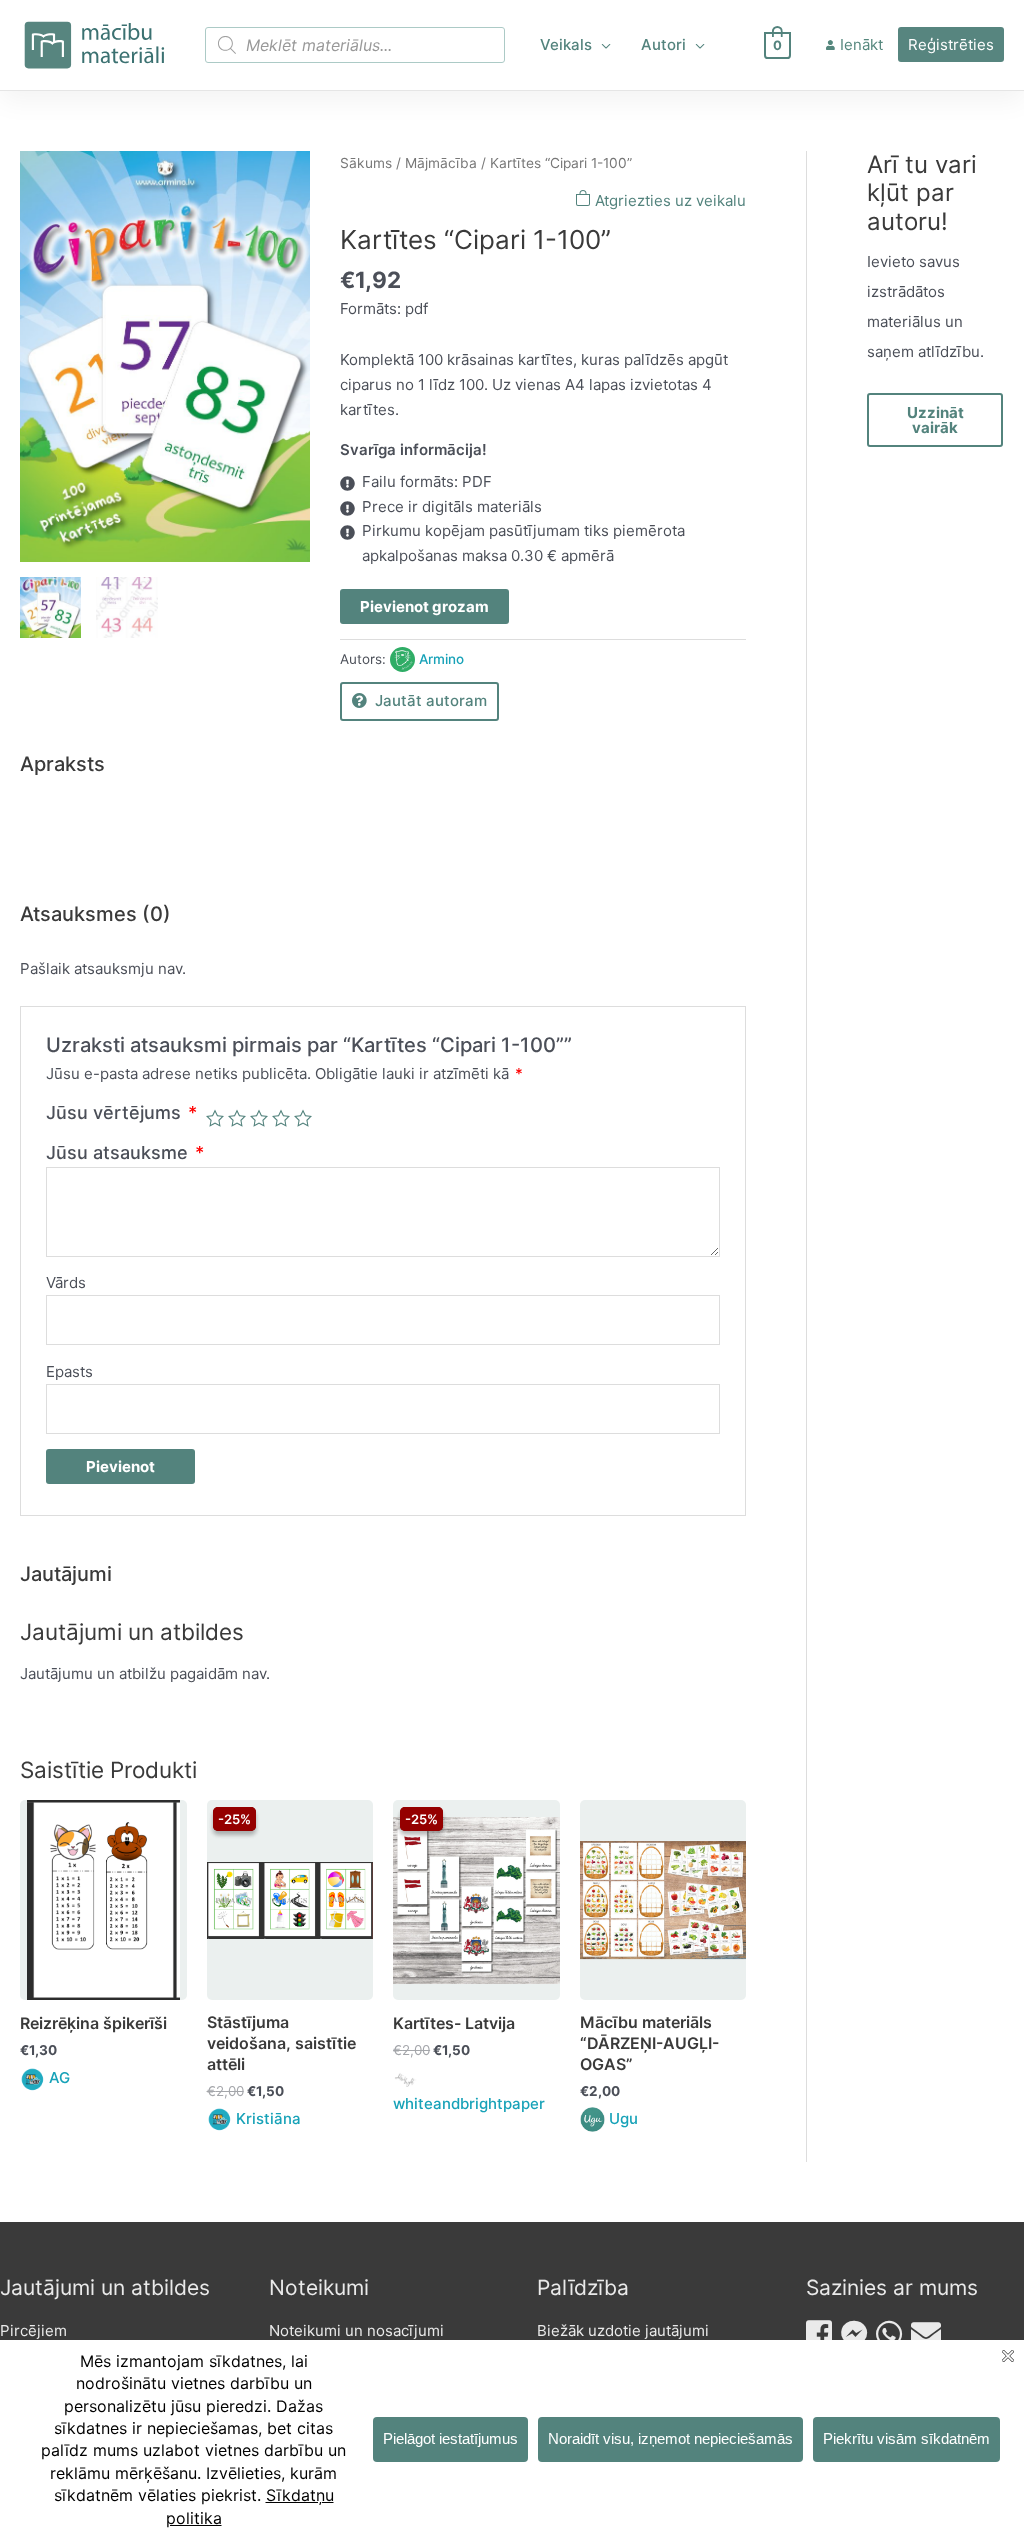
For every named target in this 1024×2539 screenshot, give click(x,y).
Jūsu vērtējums (121, 1112)
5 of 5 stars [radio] (303, 1118)
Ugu (623, 2118)
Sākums (366, 163)
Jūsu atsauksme (125, 1152)
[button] (601, 45)
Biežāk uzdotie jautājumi (623, 2330)
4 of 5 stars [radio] (281, 1118)
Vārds (66, 1282)
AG (59, 2077)
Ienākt (861, 44)
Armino (441, 659)
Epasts (69, 1371)
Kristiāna (268, 2118)
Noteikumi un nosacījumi (356, 2330)
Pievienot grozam (424, 606)
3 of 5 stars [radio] (259, 1118)
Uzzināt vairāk (935, 420)
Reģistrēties (951, 44)
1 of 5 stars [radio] (215, 1118)
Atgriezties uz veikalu (668, 200)
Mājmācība (441, 163)
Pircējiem (33, 2330)
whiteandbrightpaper (469, 2103)
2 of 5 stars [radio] (237, 1118)
